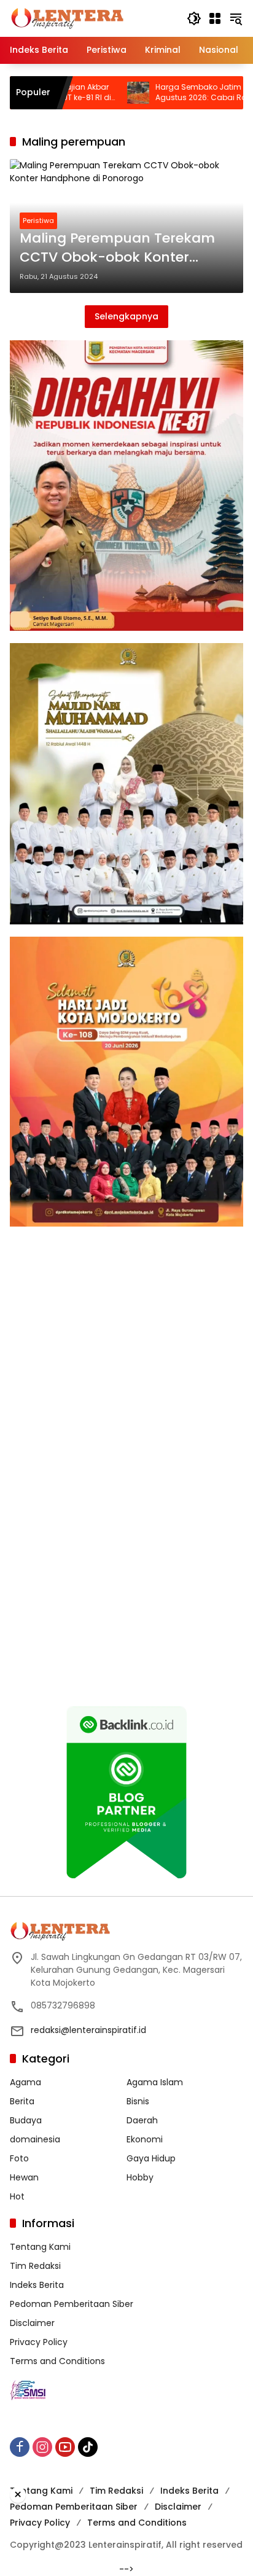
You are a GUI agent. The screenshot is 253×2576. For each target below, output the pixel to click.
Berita (22, 2101)
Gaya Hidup (151, 2158)
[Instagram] (42, 2447)
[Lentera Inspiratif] (67, 18)
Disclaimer (32, 2323)
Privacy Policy (39, 2342)
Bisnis (138, 2101)
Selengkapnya (126, 316)
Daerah (142, 2120)
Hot (17, 2196)
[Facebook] (20, 2447)
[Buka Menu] (215, 18)
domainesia (35, 2139)
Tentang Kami (40, 2247)
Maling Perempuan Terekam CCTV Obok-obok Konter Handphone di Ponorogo (117, 248)
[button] (194, 18)
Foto (19, 2158)
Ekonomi (145, 2139)
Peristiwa (38, 221)
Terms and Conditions (57, 2361)
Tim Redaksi (35, 2266)
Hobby (140, 2177)
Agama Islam (155, 2082)
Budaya (26, 2120)
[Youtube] (65, 2447)
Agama (25, 2082)
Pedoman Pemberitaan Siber (72, 2304)
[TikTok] (88, 2447)
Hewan (24, 2177)
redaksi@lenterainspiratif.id (88, 2030)
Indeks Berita (37, 2285)
